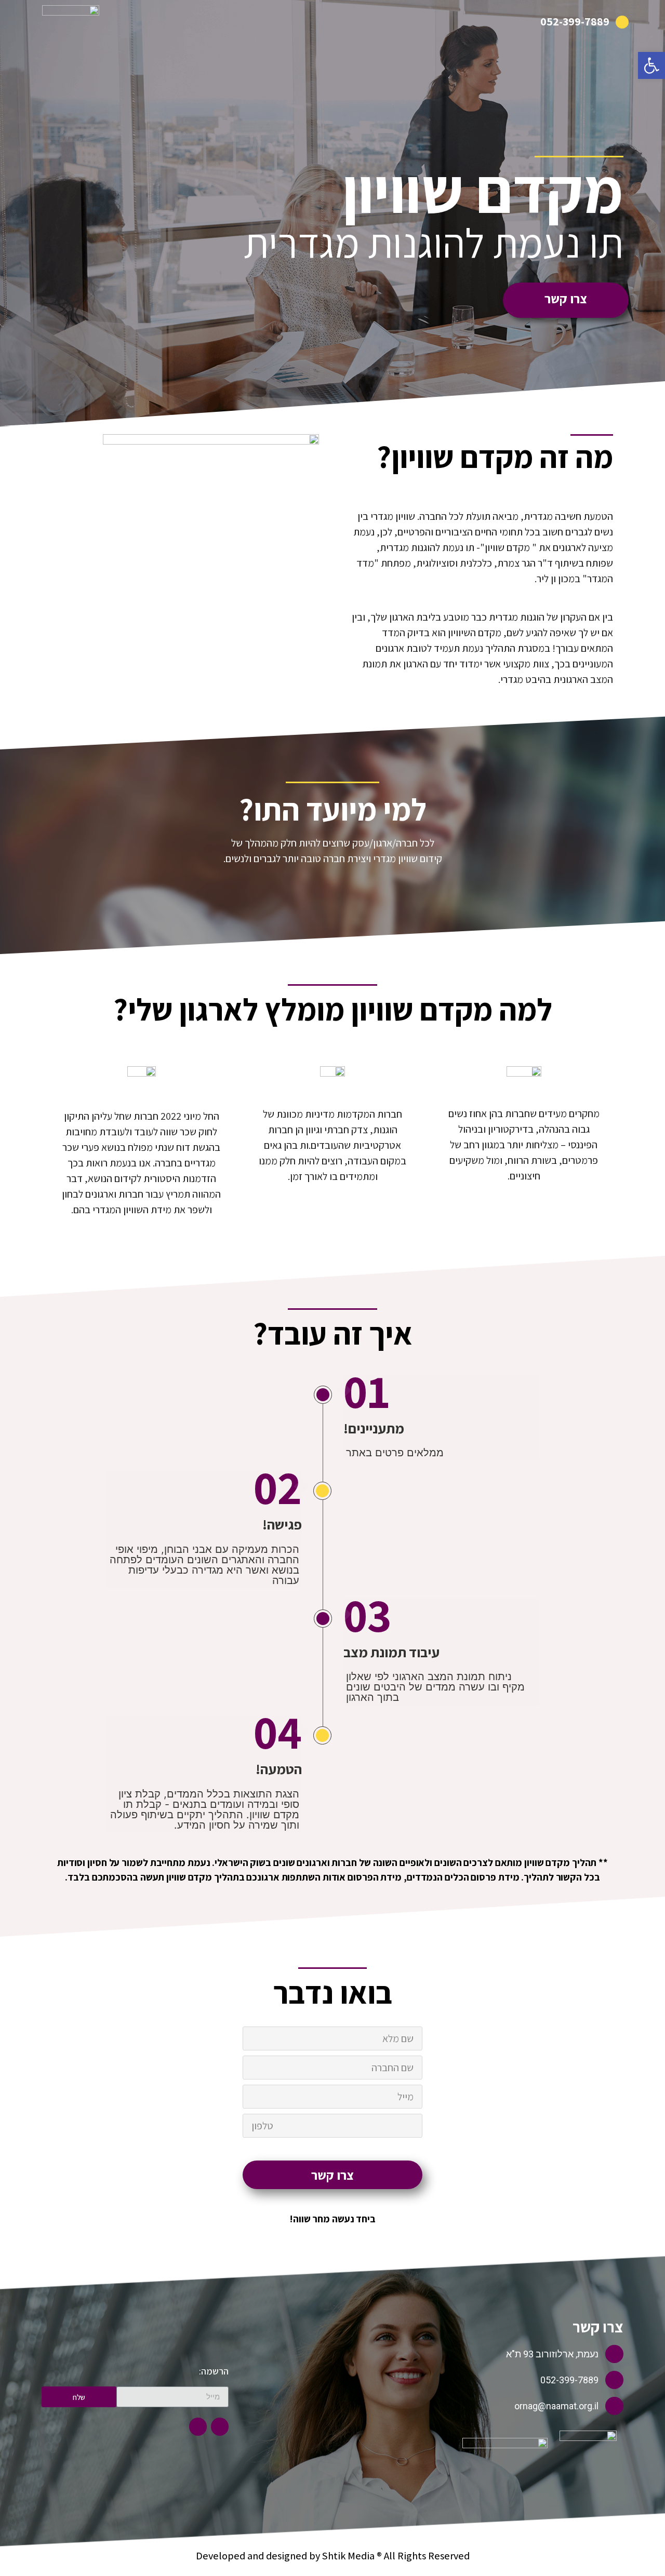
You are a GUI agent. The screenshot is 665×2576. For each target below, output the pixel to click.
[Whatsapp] (198, 2426)
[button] (651, 65)
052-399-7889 (575, 21)
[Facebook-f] (220, 2426)
